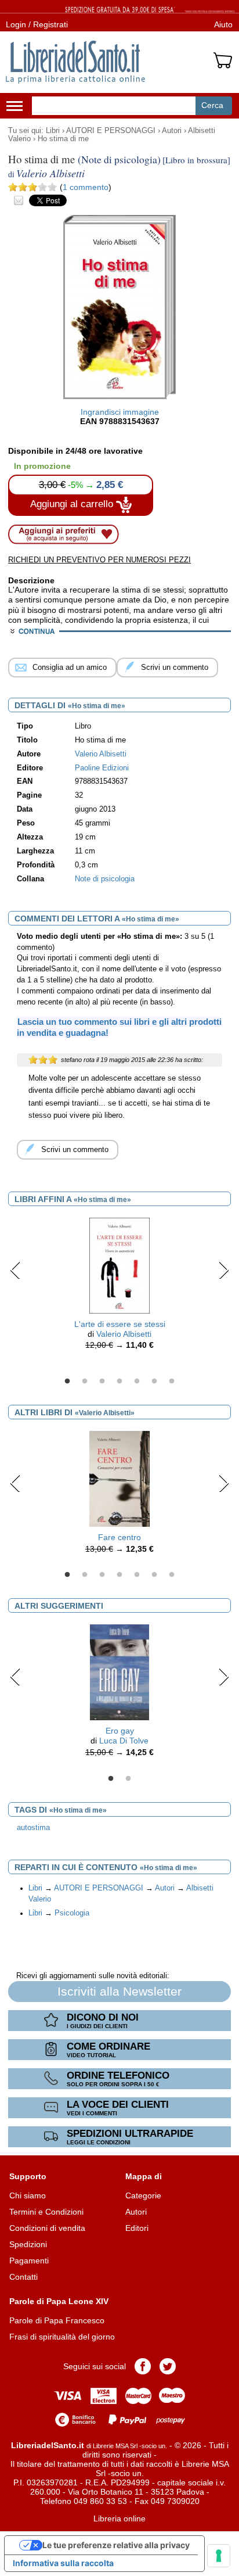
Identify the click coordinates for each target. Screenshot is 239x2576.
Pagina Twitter (168, 2366)
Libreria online (119, 2518)
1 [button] (67, 1382)
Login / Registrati (37, 24)
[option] (119, 1287)
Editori (137, 2228)
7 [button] (172, 1382)
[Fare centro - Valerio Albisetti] (119, 1478)
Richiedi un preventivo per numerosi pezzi (99, 560)
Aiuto (223, 24)
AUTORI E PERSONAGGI (111, 131)
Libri (53, 131)
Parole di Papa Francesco (57, 2320)
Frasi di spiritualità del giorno (62, 2337)
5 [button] (137, 1382)
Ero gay (120, 1731)
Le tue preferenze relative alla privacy (116, 2545)
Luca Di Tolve (124, 1741)
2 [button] (85, 1382)
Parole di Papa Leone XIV (59, 2301)
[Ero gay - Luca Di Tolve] (119, 1672)
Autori (172, 131)
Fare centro (119, 1537)
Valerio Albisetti (124, 1334)
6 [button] (154, 1382)
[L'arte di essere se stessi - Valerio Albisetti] (119, 1265)
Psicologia (72, 1913)
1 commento (86, 187)
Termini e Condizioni (46, 2212)
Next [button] (224, 1270)
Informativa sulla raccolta (63, 2563)
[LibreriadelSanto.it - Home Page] (75, 62)
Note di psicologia (105, 879)
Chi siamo (28, 2195)
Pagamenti (29, 2261)
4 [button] (119, 1382)
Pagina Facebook (143, 2366)
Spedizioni (28, 2244)
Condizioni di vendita (47, 2228)
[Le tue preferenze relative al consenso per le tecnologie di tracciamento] (219, 2556)
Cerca (212, 105)
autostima (33, 1828)
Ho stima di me (63, 139)
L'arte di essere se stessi (120, 1324)
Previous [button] (15, 1270)
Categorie (143, 2195)
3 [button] (102, 1382)
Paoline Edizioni (102, 768)
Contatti (23, 2277)
